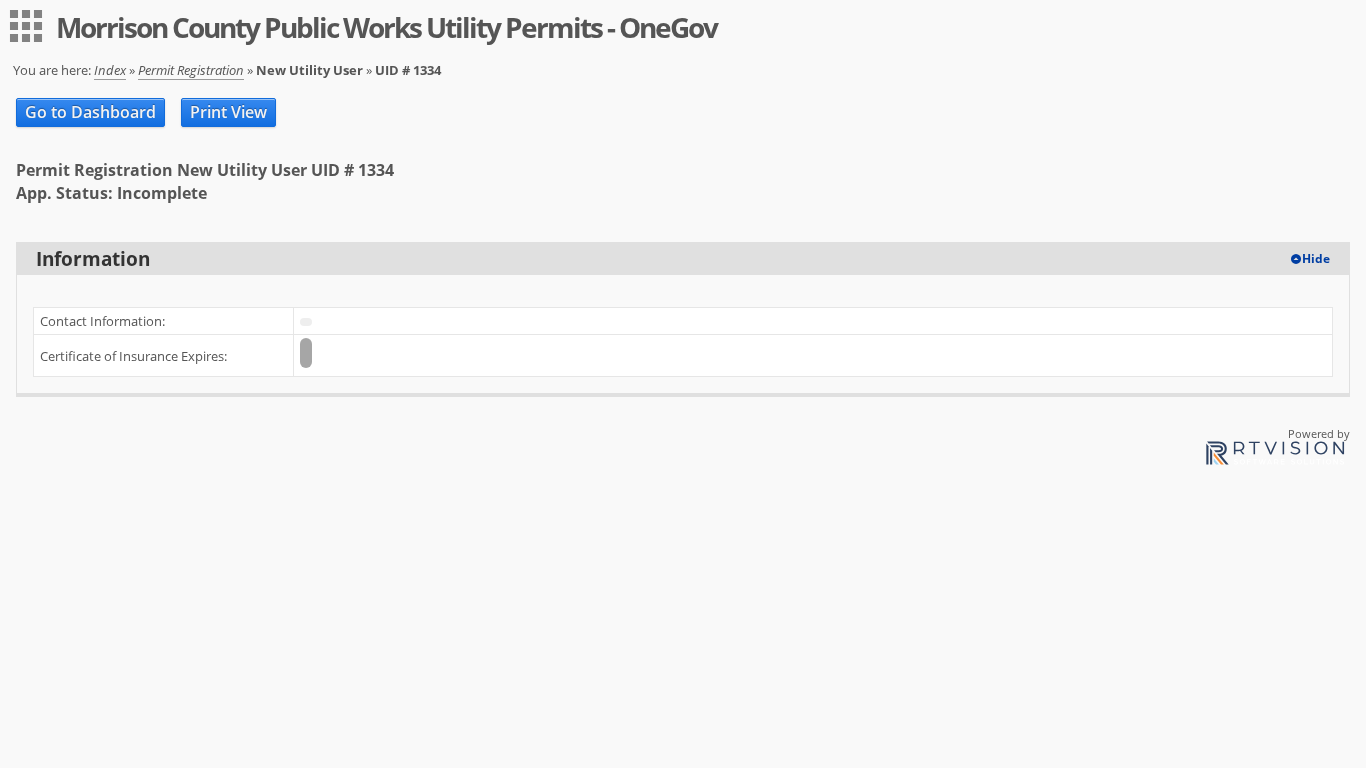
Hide (1316, 258)
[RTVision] (1275, 456)
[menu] (26, 26)
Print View (228, 112)
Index (110, 70)
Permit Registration (191, 70)
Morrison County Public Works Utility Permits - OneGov (386, 27)
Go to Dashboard (90, 112)
